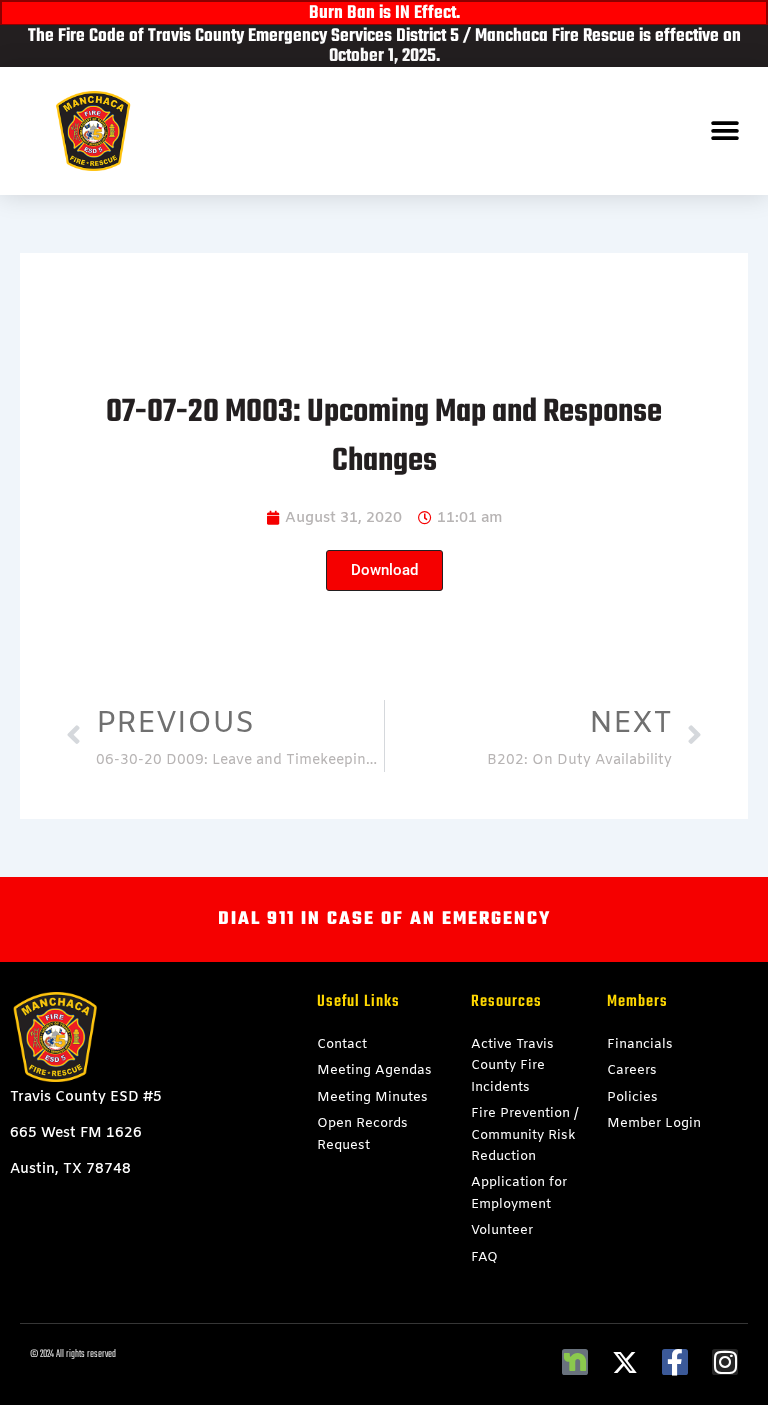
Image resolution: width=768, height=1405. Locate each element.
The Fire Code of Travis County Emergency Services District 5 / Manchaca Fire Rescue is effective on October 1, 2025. (384, 46)
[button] (725, 131)
